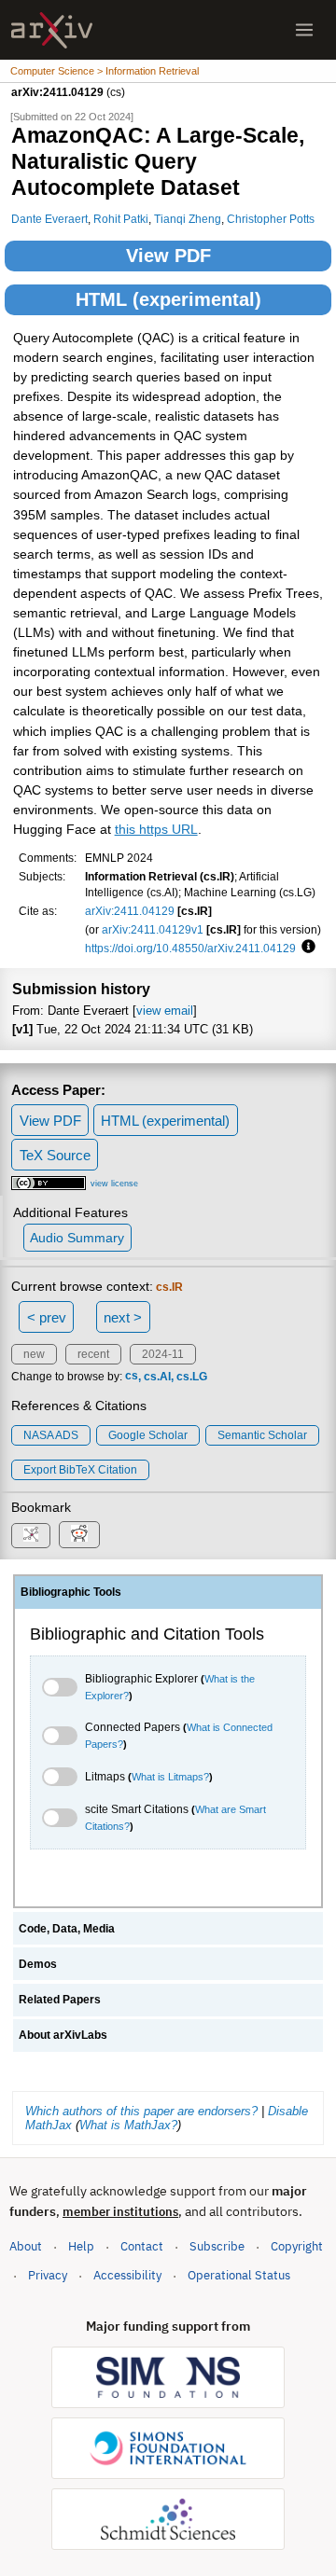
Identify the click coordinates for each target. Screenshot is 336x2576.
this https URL (156, 830)
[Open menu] (304, 30)
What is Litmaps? (170, 1777)
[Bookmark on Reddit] (79, 1535)
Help (81, 2246)
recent (93, 1354)
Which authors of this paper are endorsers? (141, 2111)
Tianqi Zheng (188, 219)
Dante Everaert (49, 219)
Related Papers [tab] (60, 2000)
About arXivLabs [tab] (63, 2035)
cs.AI (157, 1377)
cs (132, 1377)
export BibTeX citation (80, 1470)
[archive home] (52, 30)
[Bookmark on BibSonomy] (31, 1536)
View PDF (168, 256)
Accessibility (127, 2275)
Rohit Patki (121, 219)
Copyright (297, 2246)
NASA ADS (51, 1435)
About (26, 2246)
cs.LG (192, 1377)
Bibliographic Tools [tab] (71, 1592)
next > (123, 1317)
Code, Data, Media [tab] (67, 1929)
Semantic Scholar (262, 1435)
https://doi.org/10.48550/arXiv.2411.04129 (190, 948)
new (34, 1354)
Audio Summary (77, 1238)
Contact (142, 2246)
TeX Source (55, 1155)
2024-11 (163, 1354)
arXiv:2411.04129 (130, 911)
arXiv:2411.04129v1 (153, 929)
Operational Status (239, 2275)
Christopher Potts (271, 219)
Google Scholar (148, 1435)
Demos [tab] (38, 1964)
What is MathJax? (128, 2125)
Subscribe (217, 2246)
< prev (47, 1317)
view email (165, 1011)
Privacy (48, 2275)
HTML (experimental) (168, 299)
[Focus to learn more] (306, 948)
